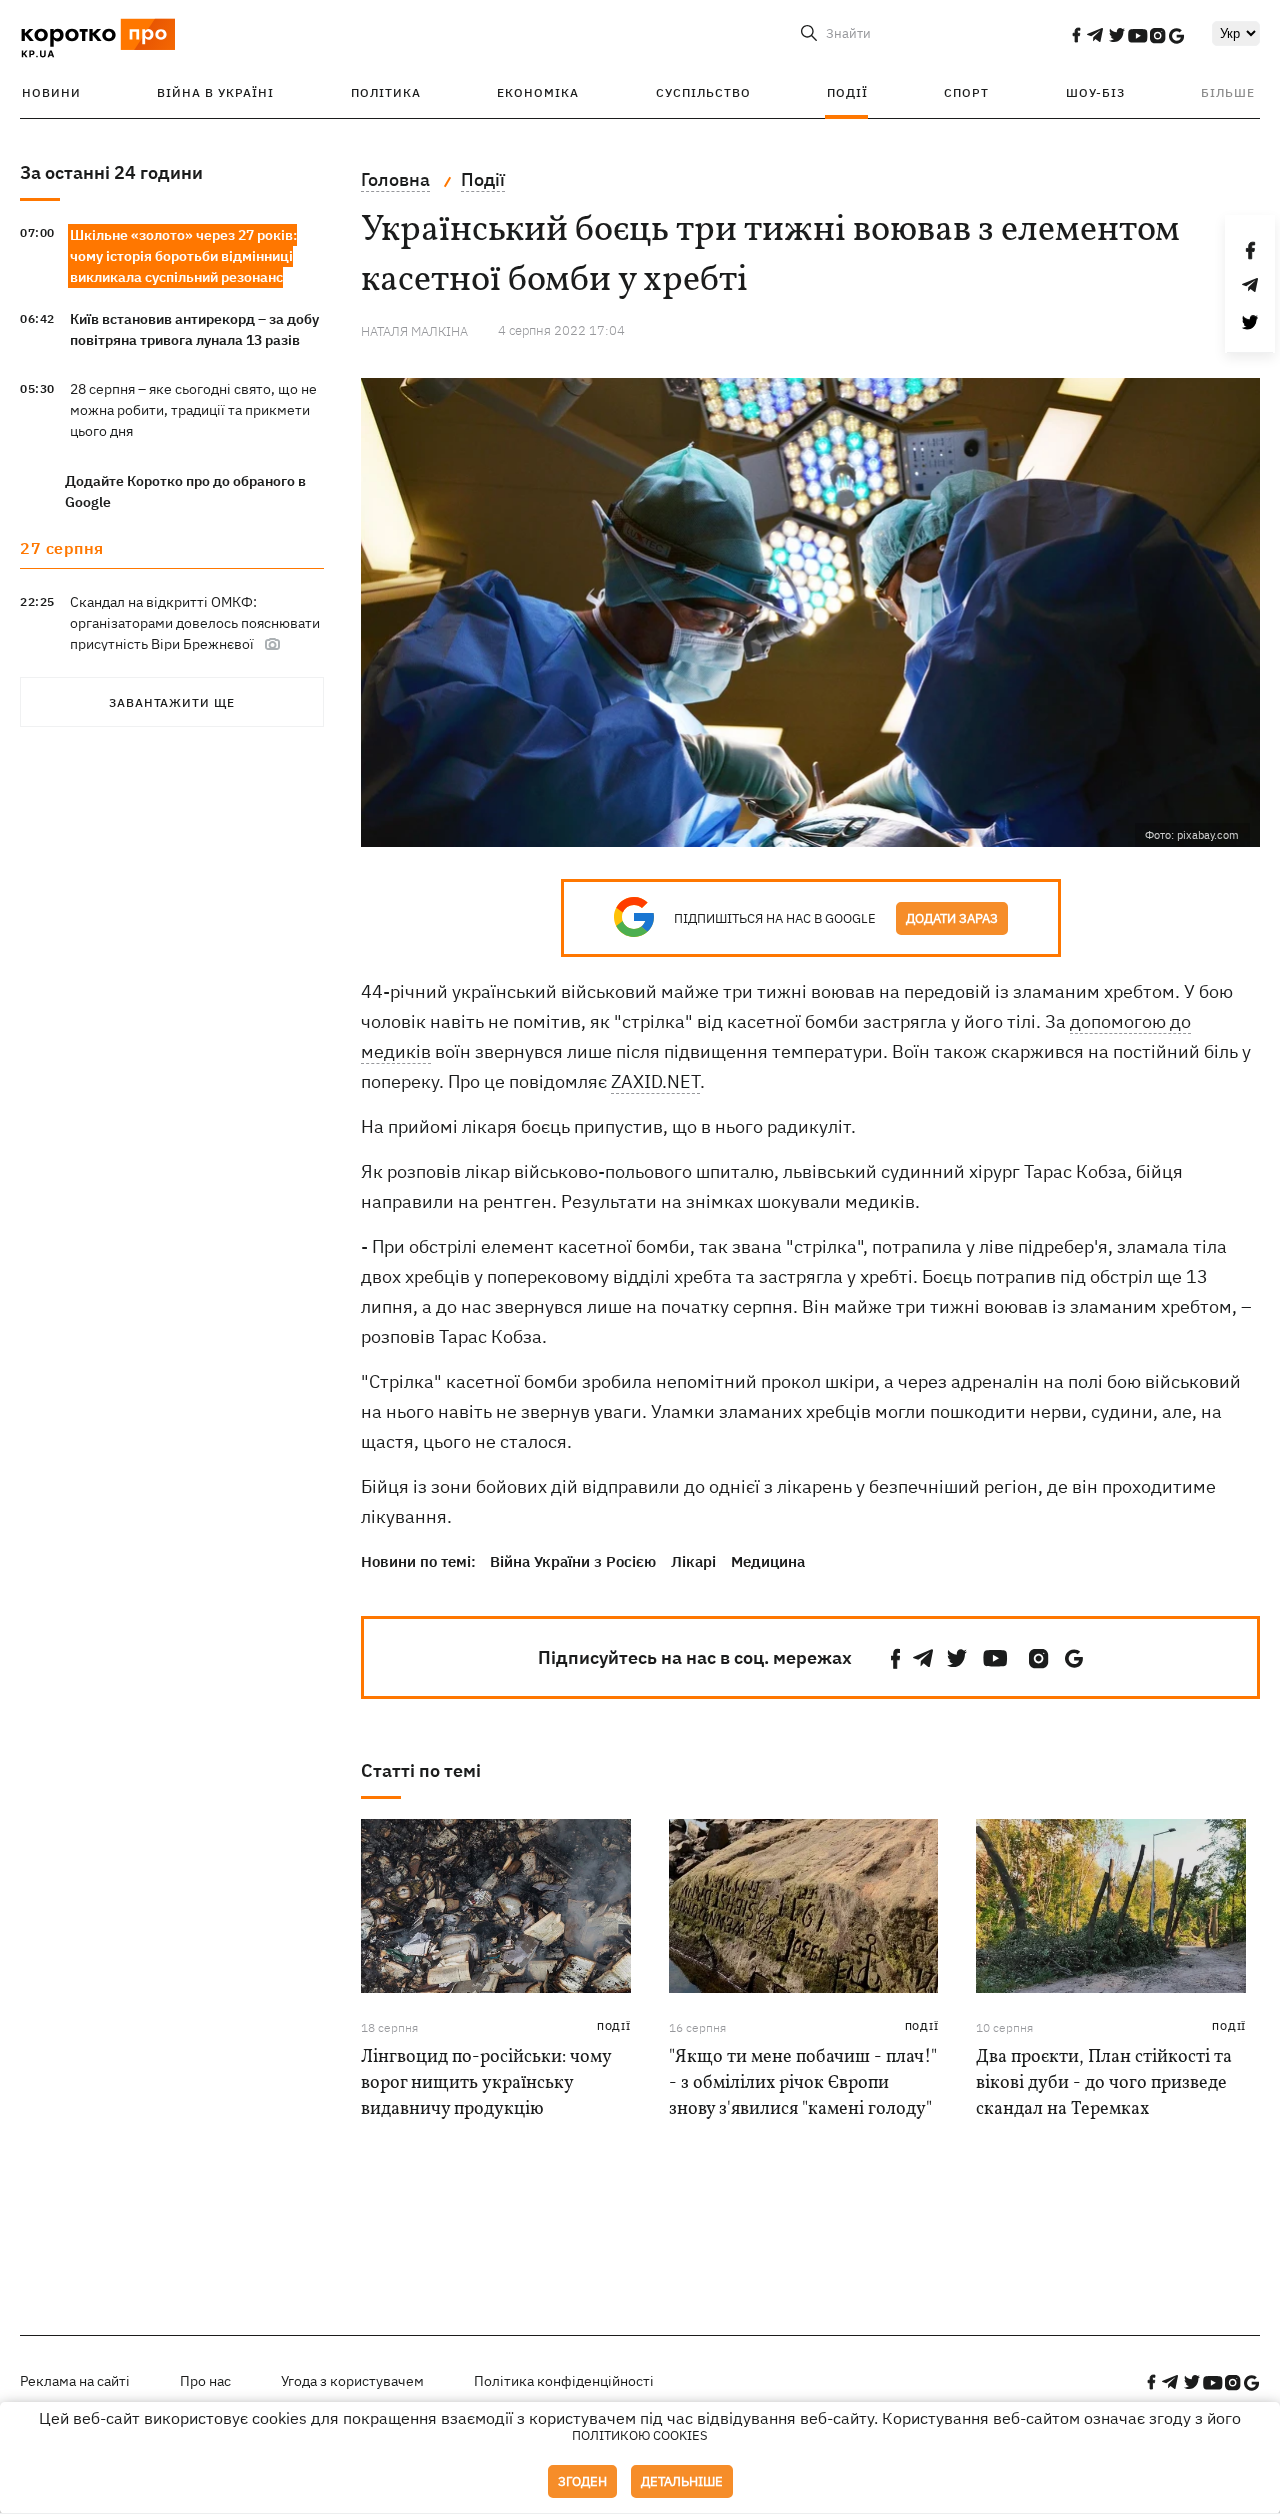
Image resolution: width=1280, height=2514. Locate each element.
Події (847, 92)
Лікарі (693, 1561)
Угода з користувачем (352, 2381)
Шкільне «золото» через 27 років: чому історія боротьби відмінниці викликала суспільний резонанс (183, 256)
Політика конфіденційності (564, 2381)
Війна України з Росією (573, 1561)
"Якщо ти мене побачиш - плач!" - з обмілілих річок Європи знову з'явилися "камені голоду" (803, 2083)
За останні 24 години (111, 172)
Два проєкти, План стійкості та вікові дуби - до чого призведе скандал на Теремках (1104, 2083)
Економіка (538, 92)
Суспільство (703, 92)
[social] (1076, 35)
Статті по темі (421, 1770)
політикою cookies (640, 2435)
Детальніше (682, 2481)
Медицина (768, 1561)
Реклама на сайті (75, 2381)
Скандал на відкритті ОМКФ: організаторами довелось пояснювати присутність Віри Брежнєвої (195, 623)
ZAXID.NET (655, 1081)
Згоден (582, 2481)
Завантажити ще (172, 702)
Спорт (966, 92)
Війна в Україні (215, 92)
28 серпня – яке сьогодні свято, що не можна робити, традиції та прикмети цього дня (193, 410)
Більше (1228, 92)
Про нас (205, 2381)
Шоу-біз (1095, 92)
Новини (51, 92)
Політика (386, 92)
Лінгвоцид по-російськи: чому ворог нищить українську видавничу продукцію (486, 2083)
